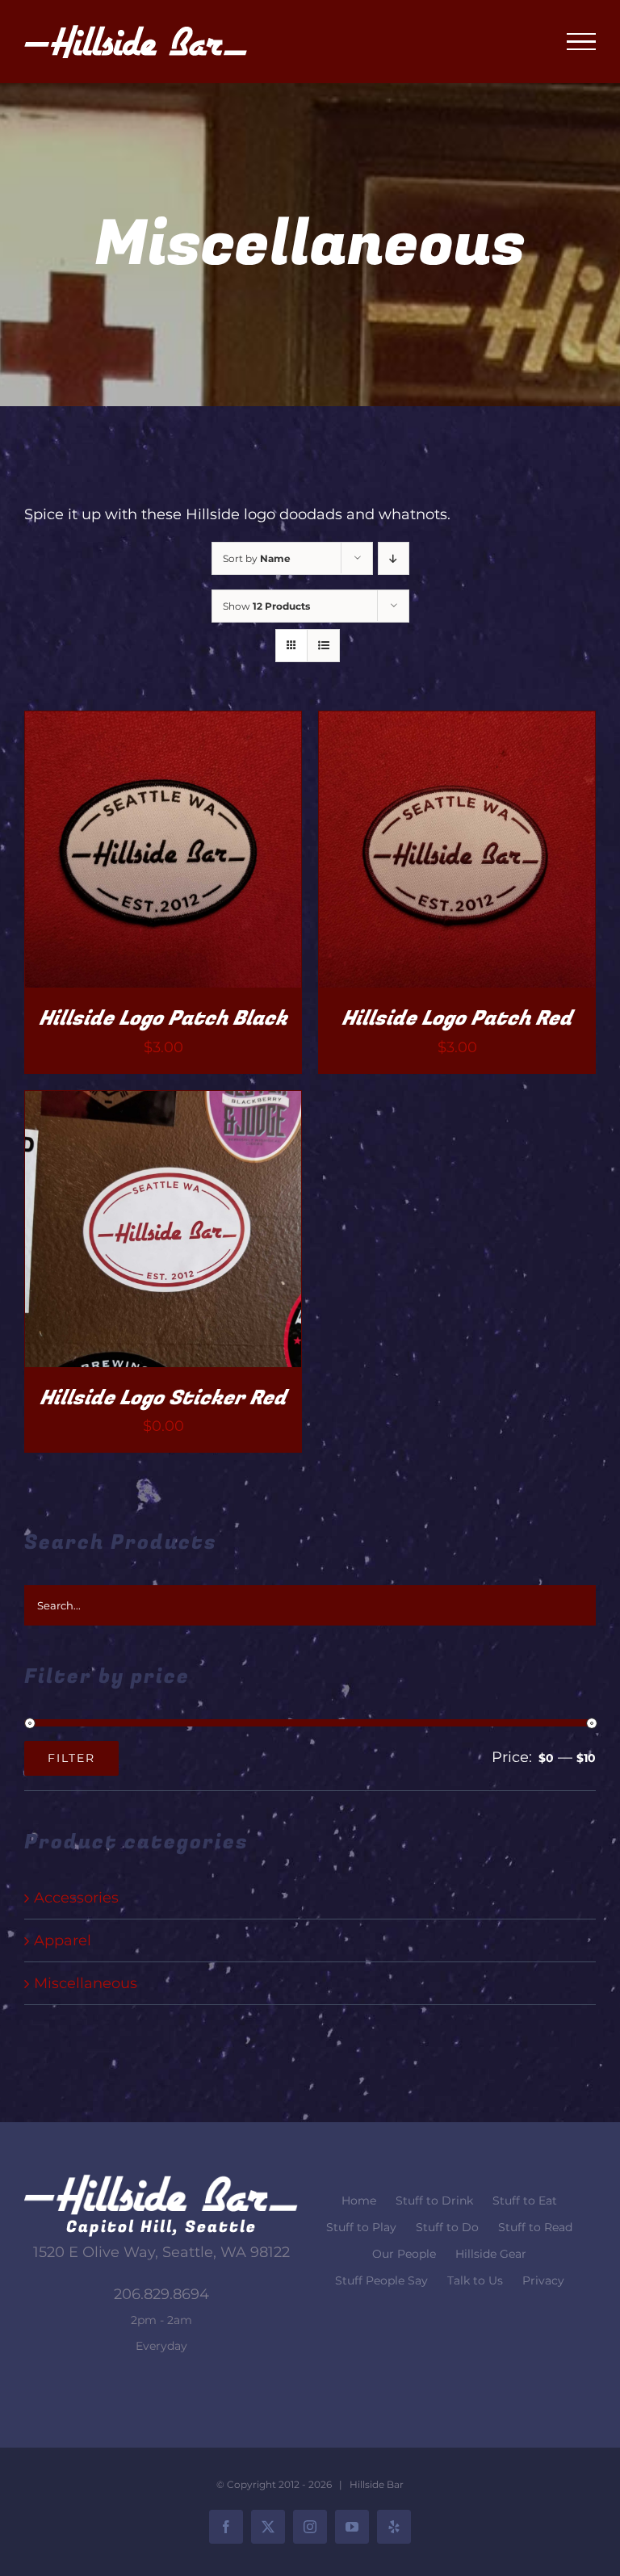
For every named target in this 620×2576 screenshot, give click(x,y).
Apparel (63, 1940)
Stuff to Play (361, 2227)
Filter (71, 1758)
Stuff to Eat (525, 2201)
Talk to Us (475, 2280)
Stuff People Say (381, 2280)
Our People (404, 2254)
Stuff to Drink (434, 2201)
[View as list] (323, 646)
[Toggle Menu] (581, 42)
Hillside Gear (491, 2254)
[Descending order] (394, 558)
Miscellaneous (86, 1983)
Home (359, 2201)
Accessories (76, 1898)
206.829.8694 (161, 2294)
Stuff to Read (535, 2227)
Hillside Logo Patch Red (457, 1019)
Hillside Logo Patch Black (163, 1019)
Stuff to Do (447, 2227)
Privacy (543, 2280)
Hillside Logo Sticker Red (163, 1398)
